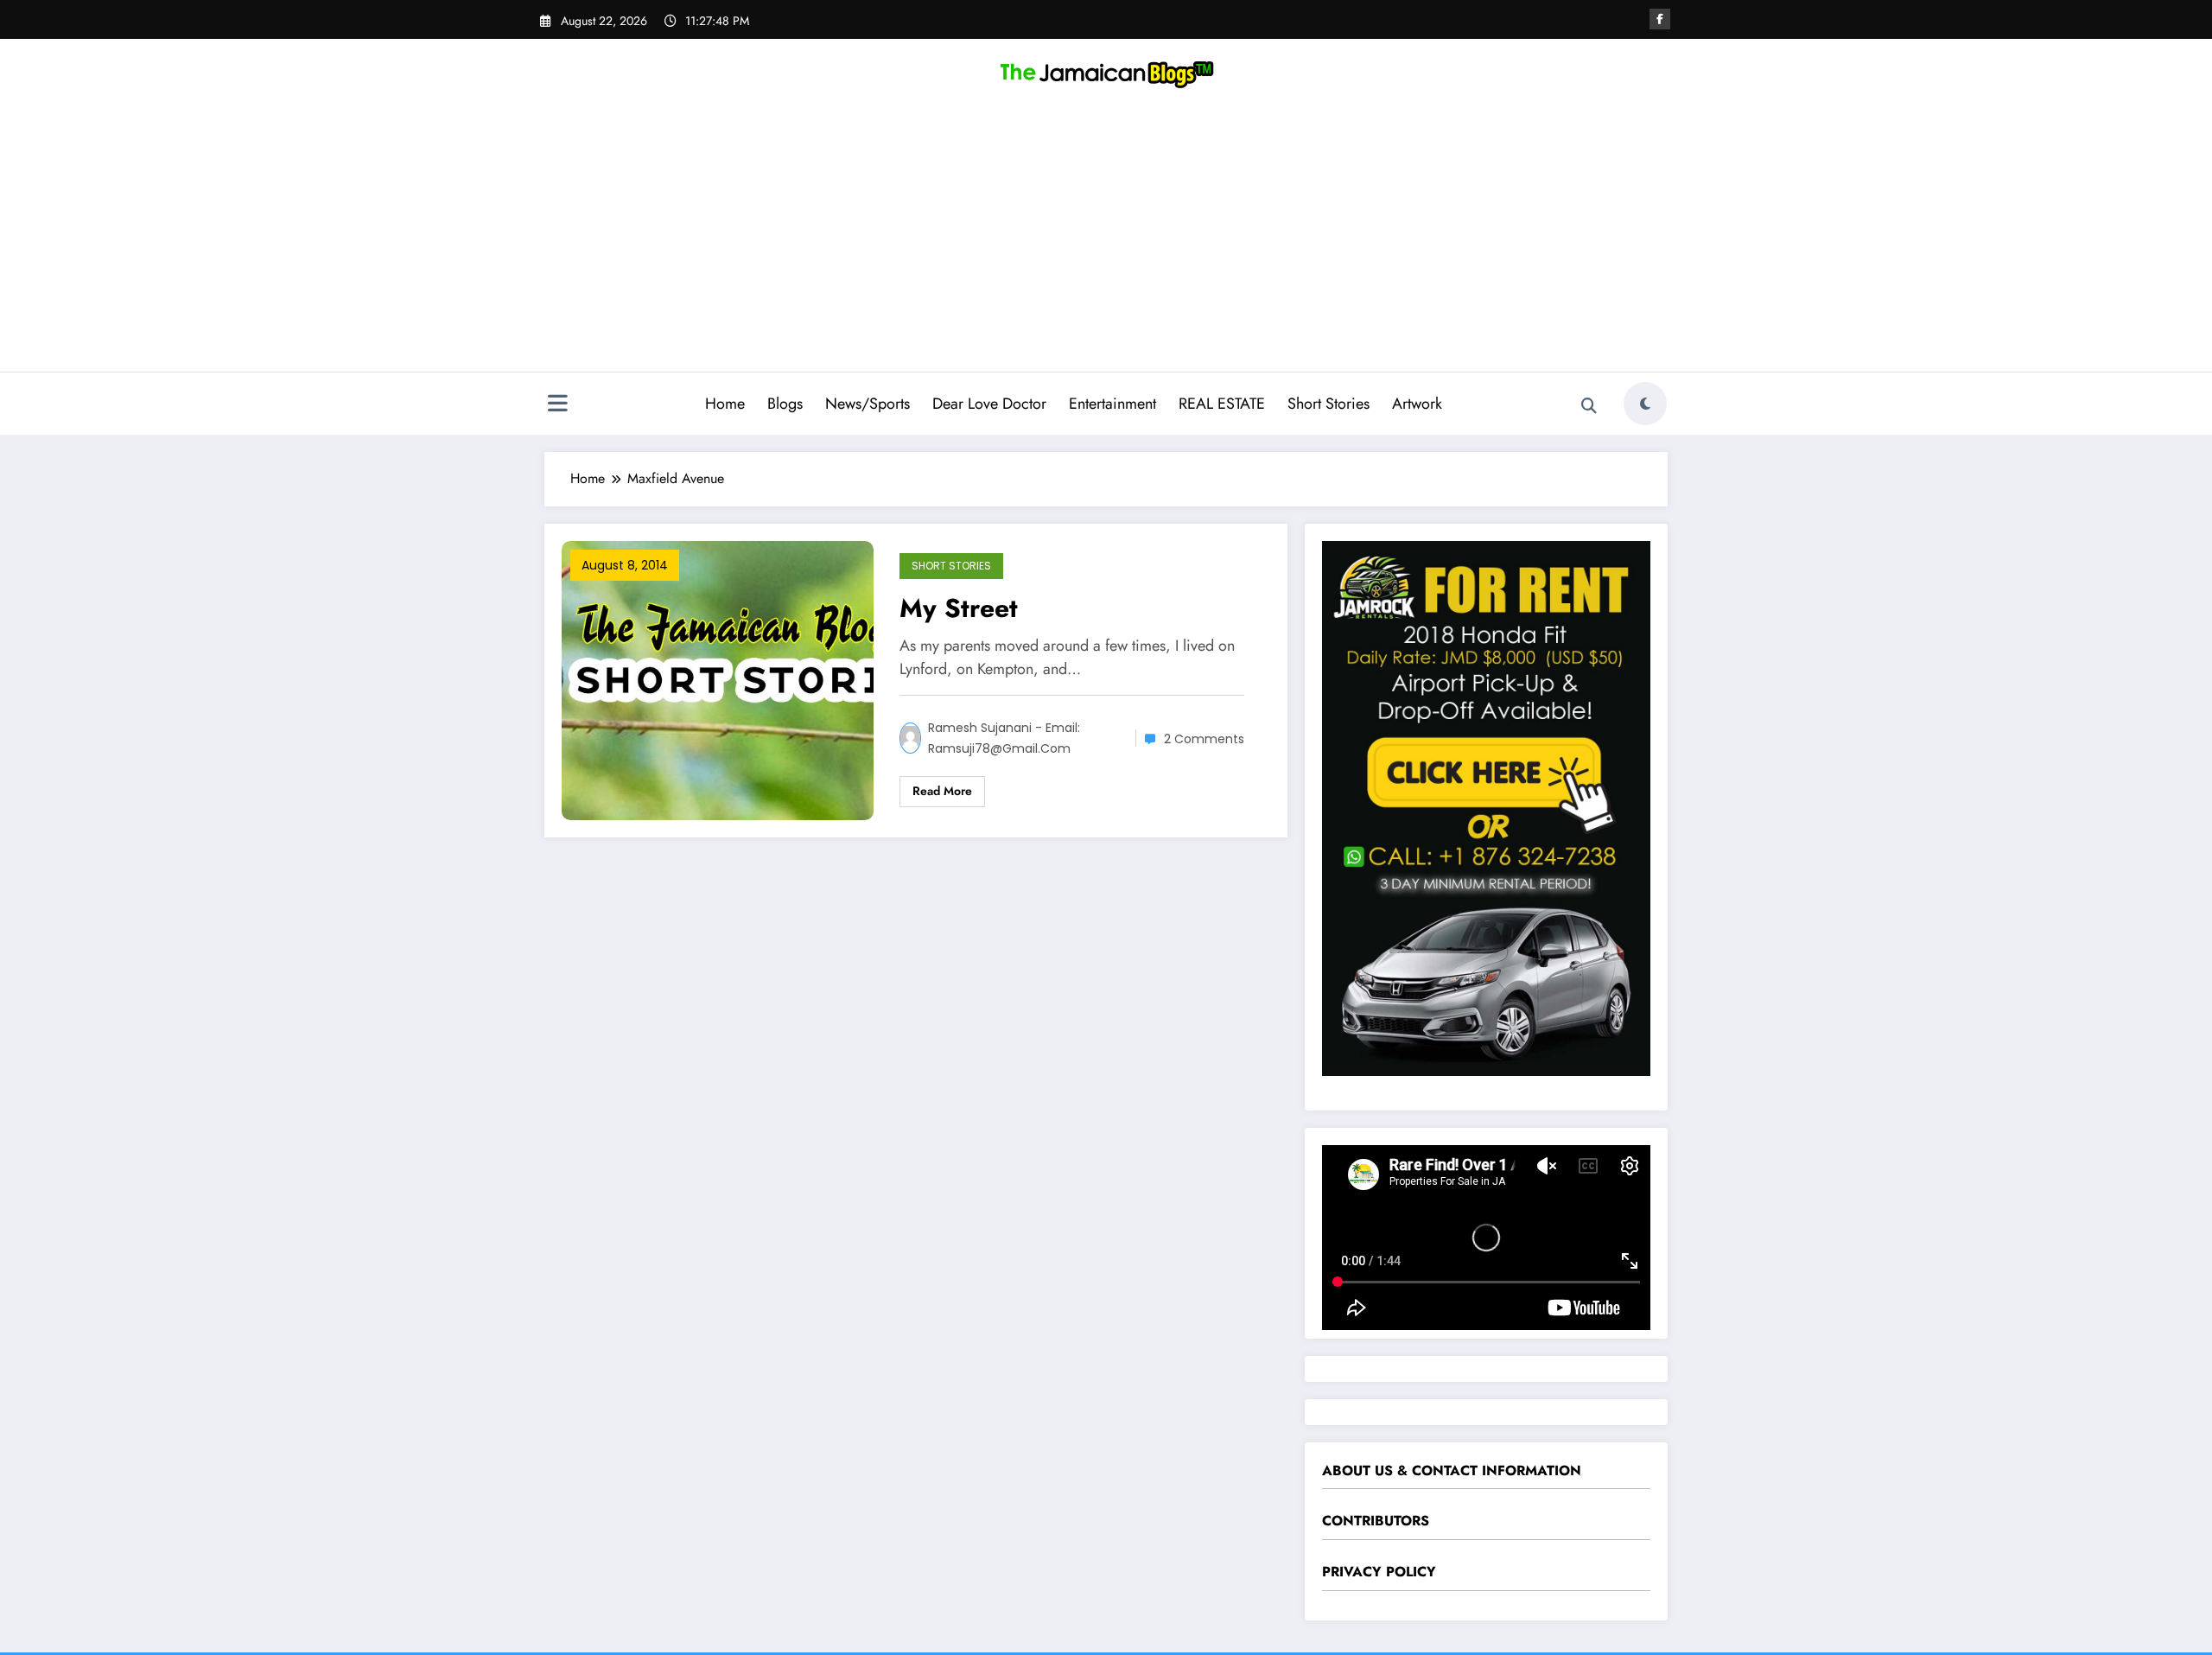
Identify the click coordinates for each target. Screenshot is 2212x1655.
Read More (942, 791)
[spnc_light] (1645, 404)
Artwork (1417, 404)
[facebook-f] (1660, 19)
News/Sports (868, 404)
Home (725, 404)
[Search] (1589, 406)
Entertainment (1112, 404)
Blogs (785, 404)
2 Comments (1204, 739)
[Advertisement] (1106, 242)
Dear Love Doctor (989, 404)
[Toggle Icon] (557, 405)
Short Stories (1328, 404)
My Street (959, 608)
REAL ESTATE (1222, 404)
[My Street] (718, 679)
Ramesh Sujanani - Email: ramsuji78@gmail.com (1004, 738)
